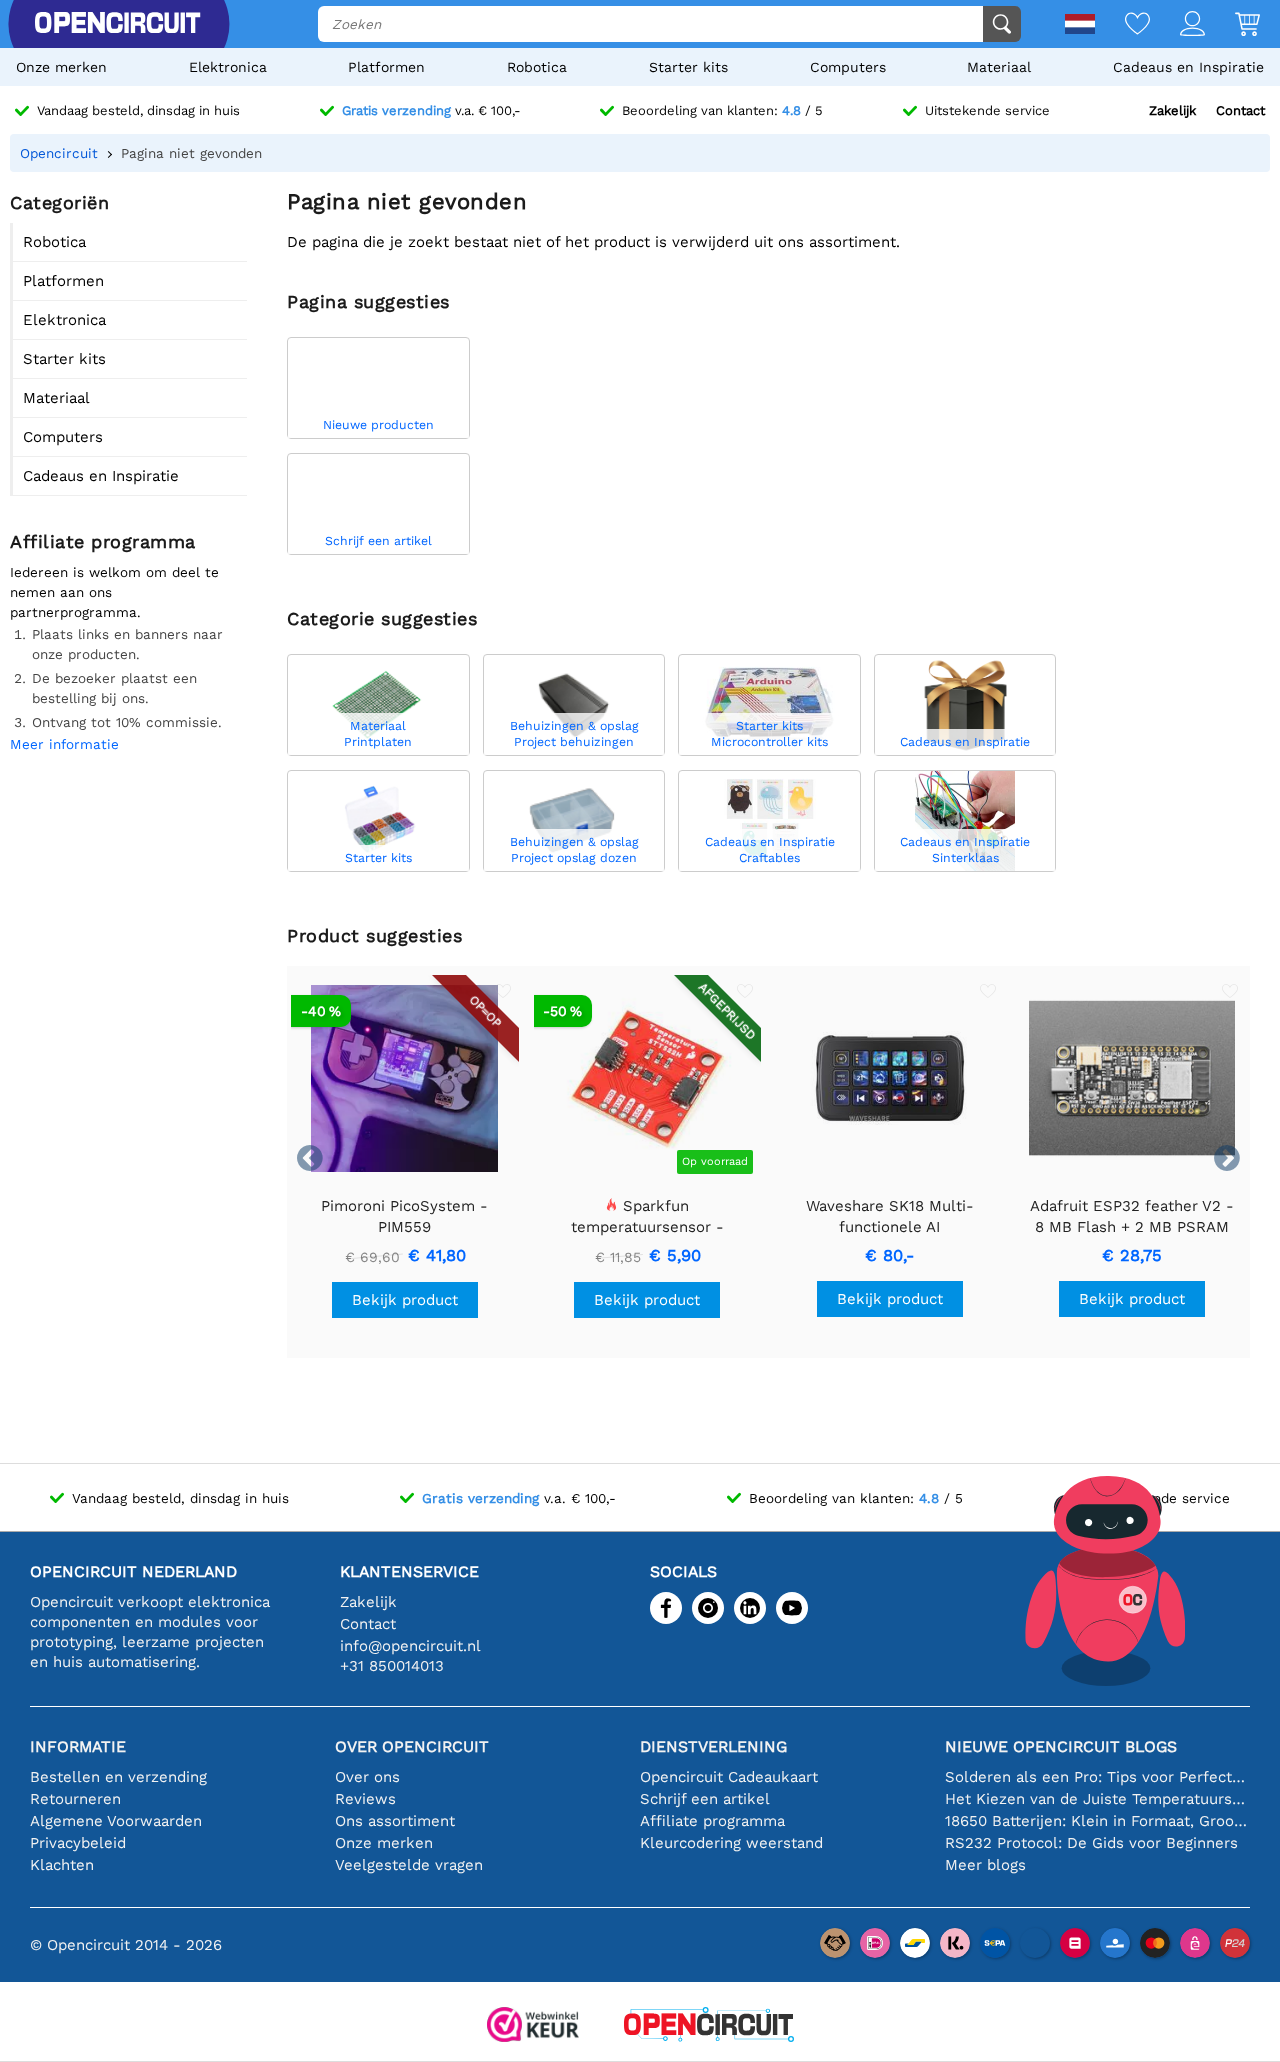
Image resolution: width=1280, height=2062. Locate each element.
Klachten (62, 1865)
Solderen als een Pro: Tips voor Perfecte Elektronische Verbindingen (1097, 1777)
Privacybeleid (78, 1843)
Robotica (537, 67)
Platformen (386, 67)
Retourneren (75, 1799)
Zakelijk (1172, 110)
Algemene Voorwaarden (116, 1821)
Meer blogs (985, 1865)
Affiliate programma (712, 1821)
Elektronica (228, 67)
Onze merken (61, 67)
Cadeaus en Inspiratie (1188, 67)
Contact (1240, 110)
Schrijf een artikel (705, 1799)
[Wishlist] (1122, 25)
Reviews (365, 1799)
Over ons (367, 1777)
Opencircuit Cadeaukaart (729, 1777)
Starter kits (688, 67)
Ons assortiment (395, 1821)
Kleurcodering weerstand (731, 1843)
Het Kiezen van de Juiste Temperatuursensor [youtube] (1097, 1799)
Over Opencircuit (412, 1746)
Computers (848, 67)
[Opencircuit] (709, 2026)
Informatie (78, 1746)
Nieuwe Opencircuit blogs (1061, 1746)
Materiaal (999, 67)
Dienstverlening (713, 1746)
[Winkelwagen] (1232, 25)
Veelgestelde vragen (409, 1865)
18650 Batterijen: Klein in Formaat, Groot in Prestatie (1097, 1821)
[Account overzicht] (1177, 25)
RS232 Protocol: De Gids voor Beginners (1091, 1843)
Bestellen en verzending (118, 1777)
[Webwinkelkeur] (533, 2026)
